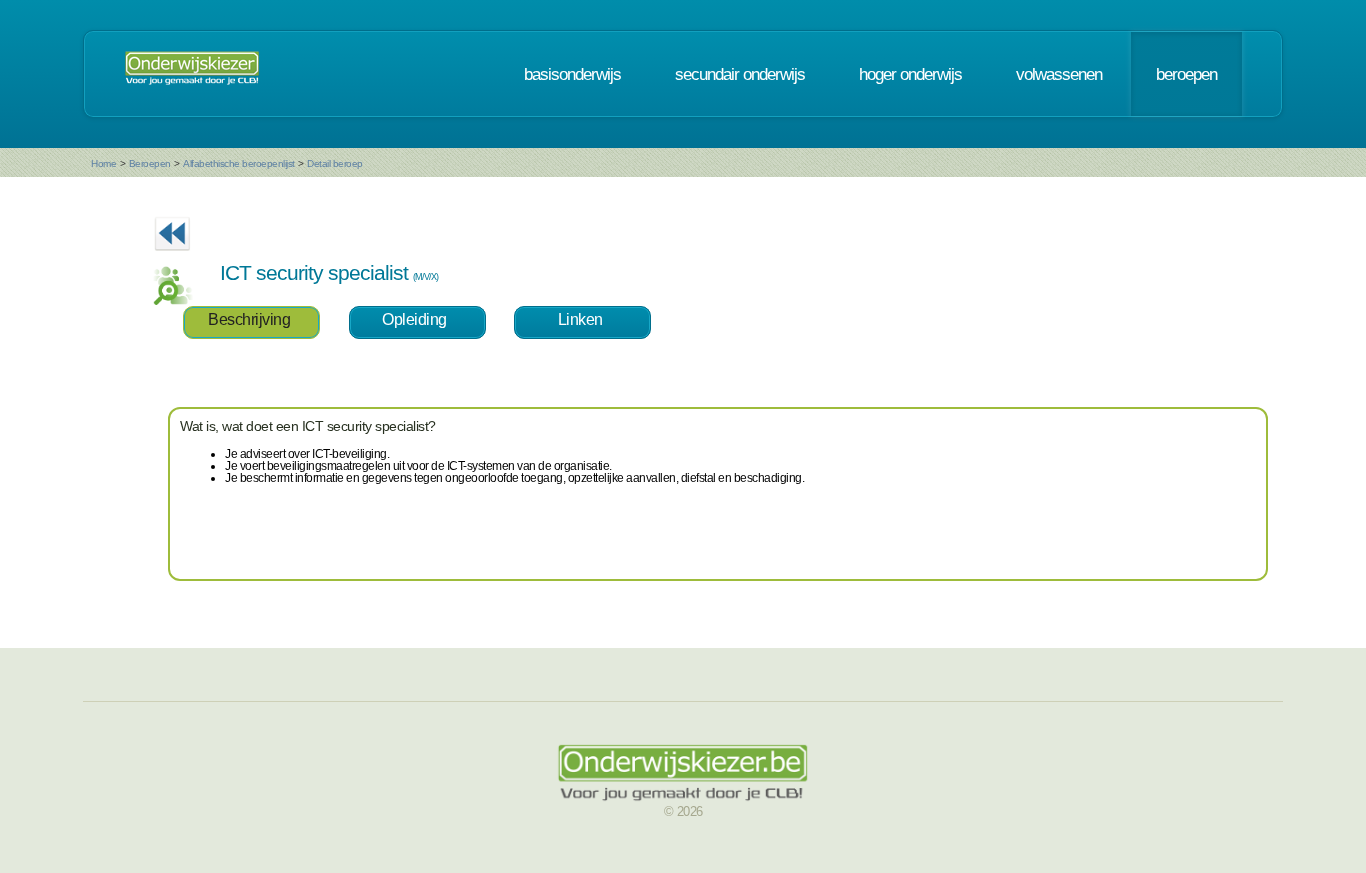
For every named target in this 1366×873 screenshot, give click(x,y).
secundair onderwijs (740, 74)
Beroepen (150, 163)
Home (103, 163)
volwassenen (1059, 74)
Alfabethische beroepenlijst (239, 163)
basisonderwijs (572, 74)
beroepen (1186, 74)
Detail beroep (335, 163)
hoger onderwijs (910, 74)
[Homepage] (192, 74)
